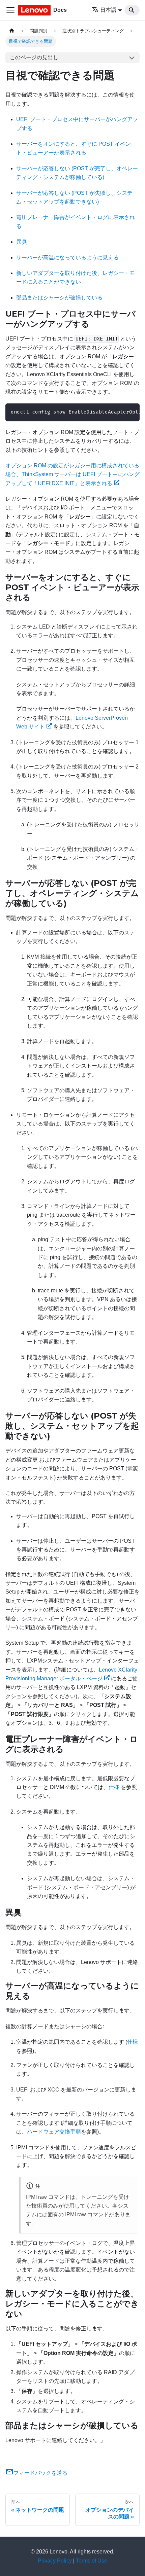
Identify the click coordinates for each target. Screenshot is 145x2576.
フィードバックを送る (40, 2473)
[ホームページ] (12, 31)
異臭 (22, 242)
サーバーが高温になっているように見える (67, 258)
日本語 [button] (108, 10)
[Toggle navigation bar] (10, 10)
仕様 (114, 1787)
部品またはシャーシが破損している (59, 298)
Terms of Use (92, 2561)
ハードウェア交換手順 (54, 2132)
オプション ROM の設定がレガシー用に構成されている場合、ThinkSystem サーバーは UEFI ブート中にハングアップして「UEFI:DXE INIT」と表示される (72, 474)
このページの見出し (34, 57)
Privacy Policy (55, 2561)
